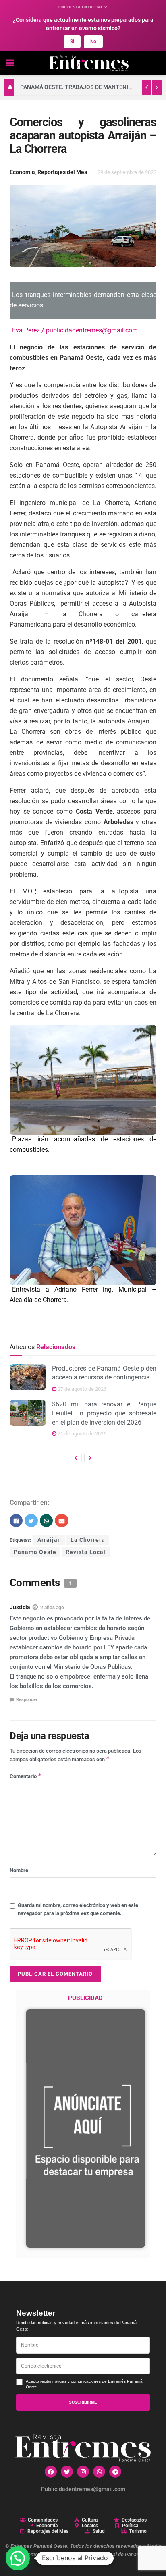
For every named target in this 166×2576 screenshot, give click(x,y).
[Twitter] (67, 2472)
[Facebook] (51, 2472)
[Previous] (76, 1458)
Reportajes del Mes (62, 172)
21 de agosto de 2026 (81, 1434)
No (93, 42)
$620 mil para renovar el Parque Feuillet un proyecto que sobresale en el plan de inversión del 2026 (104, 1413)
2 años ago (52, 1608)
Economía (22, 172)
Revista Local (86, 1552)
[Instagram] (83, 2472)
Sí (72, 42)
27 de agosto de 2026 (81, 1389)
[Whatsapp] (99, 2472)
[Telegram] (115, 2472)
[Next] (90, 1458)
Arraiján (49, 1540)
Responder (27, 1700)
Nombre (19, 1870)
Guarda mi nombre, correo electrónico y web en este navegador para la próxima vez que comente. (78, 1909)
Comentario (26, 1776)
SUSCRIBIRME (83, 2402)
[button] (18, 2558)
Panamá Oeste (35, 1552)
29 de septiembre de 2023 (127, 172)
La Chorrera (88, 1540)
